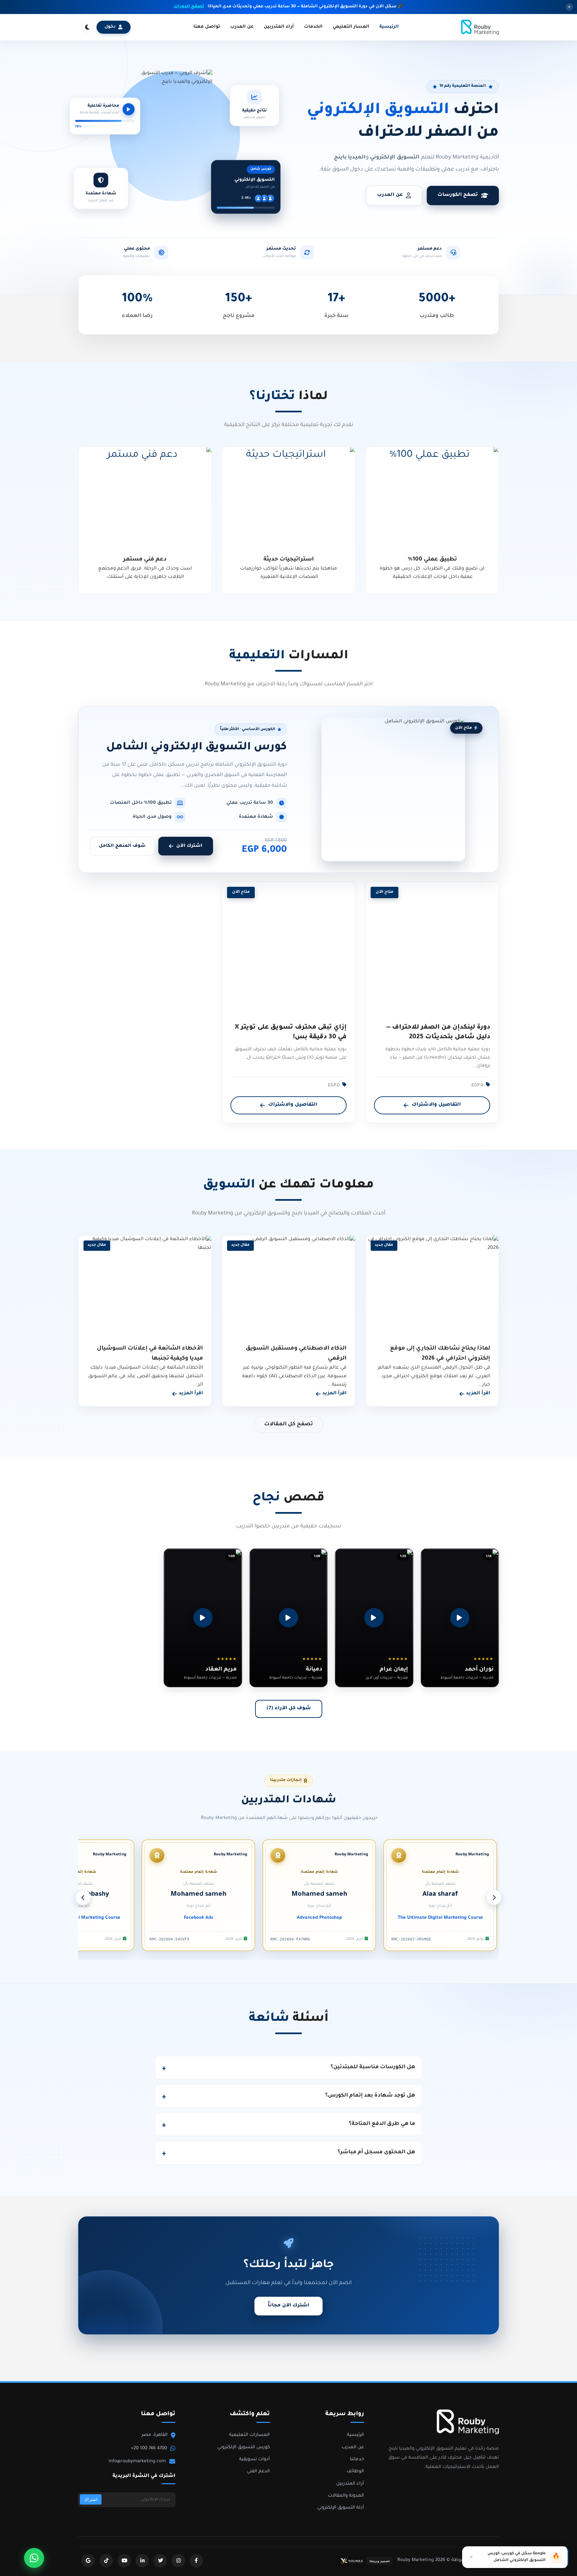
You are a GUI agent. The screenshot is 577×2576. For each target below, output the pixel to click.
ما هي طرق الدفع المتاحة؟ (382, 2124)
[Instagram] (178, 2561)
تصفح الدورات (189, 7)
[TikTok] (106, 2561)
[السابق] (494, 1897)
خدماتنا (357, 2459)
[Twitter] (160, 2561)
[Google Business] (88, 2561)
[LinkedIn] (142, 2561)
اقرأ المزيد (478, 1394)
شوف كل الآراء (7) (289, 1709)
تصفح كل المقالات (288, 1424)
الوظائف (355, 2471)
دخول (110, 27)
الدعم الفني (258, 2471)
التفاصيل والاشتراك (436, 1105)
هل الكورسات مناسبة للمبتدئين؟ (373, 2067)
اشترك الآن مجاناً (288, 2306)
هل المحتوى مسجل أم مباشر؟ (376, 2152)
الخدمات (313, 27)
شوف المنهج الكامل (122, 846)
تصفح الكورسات (458, 195)
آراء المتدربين (279, 27)
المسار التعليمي (351, 27)
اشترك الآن (189, 846)
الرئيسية (389, 27)
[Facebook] (196, 2561)
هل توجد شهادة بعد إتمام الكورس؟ (370, 2096)
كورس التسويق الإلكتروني (244, 2447)
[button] (460, 1618)
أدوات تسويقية (254, 2459)
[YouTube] (124, 2561)
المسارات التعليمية (249, 2435)
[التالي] (83, 1897)
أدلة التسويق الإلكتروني (341, 2508)
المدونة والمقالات (346, 2496)
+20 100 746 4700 (149, 2448)
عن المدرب (242, 27)
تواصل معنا (207, 27)
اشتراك (91, 2499)
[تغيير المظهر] (87, 27)
